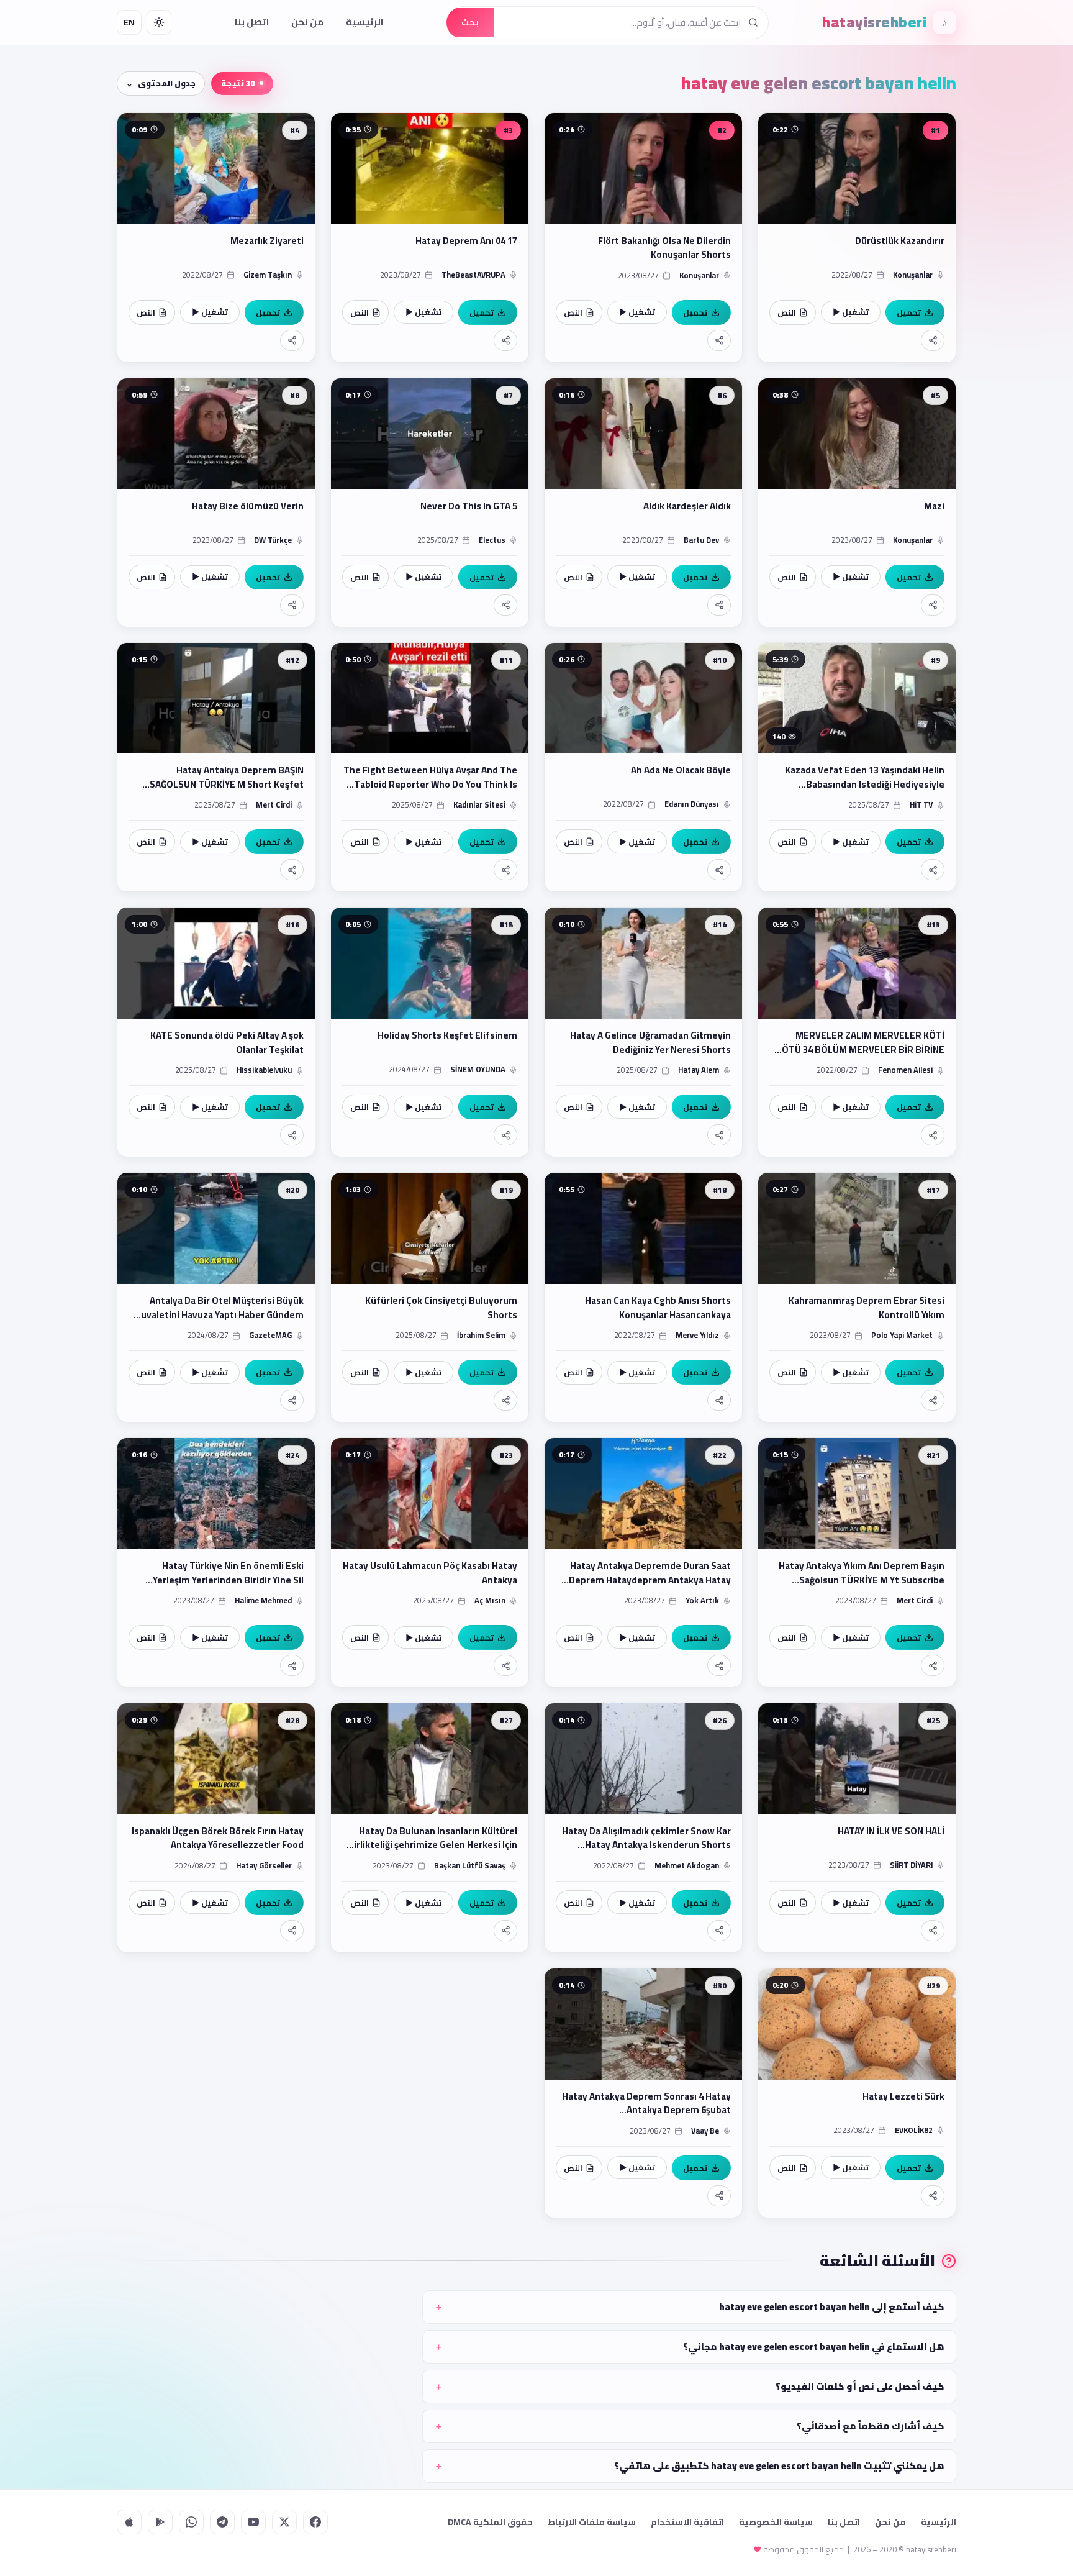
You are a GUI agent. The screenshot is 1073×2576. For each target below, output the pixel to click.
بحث (470, 22)
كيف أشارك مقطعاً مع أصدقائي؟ (871, 2426)
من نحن (307, 22)
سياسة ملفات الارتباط (592, 2522)
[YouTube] (253, 2522)
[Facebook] (315, 2522)
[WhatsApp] (191, 2522)
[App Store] (129, 2522)
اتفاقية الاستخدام (687, 2522)
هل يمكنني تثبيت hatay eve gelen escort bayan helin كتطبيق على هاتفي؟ (779, 2466)
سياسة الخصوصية (776, 2522)
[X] (284, 2522)
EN (129, 22)
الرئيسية (364, 22)
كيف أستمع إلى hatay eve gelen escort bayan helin (832, 2307)
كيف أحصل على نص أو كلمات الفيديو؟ (860, 2386)
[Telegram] (222, 2522)
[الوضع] (159, 22)
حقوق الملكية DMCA (490, 2522)
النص (787, 312)
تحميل (909, 312)
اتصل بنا (252, 22)
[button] (857, 238)
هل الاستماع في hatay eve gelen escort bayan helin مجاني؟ (814, 2346)
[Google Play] (160, 2522)
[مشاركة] (933, 340)
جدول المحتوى (167, 83)
